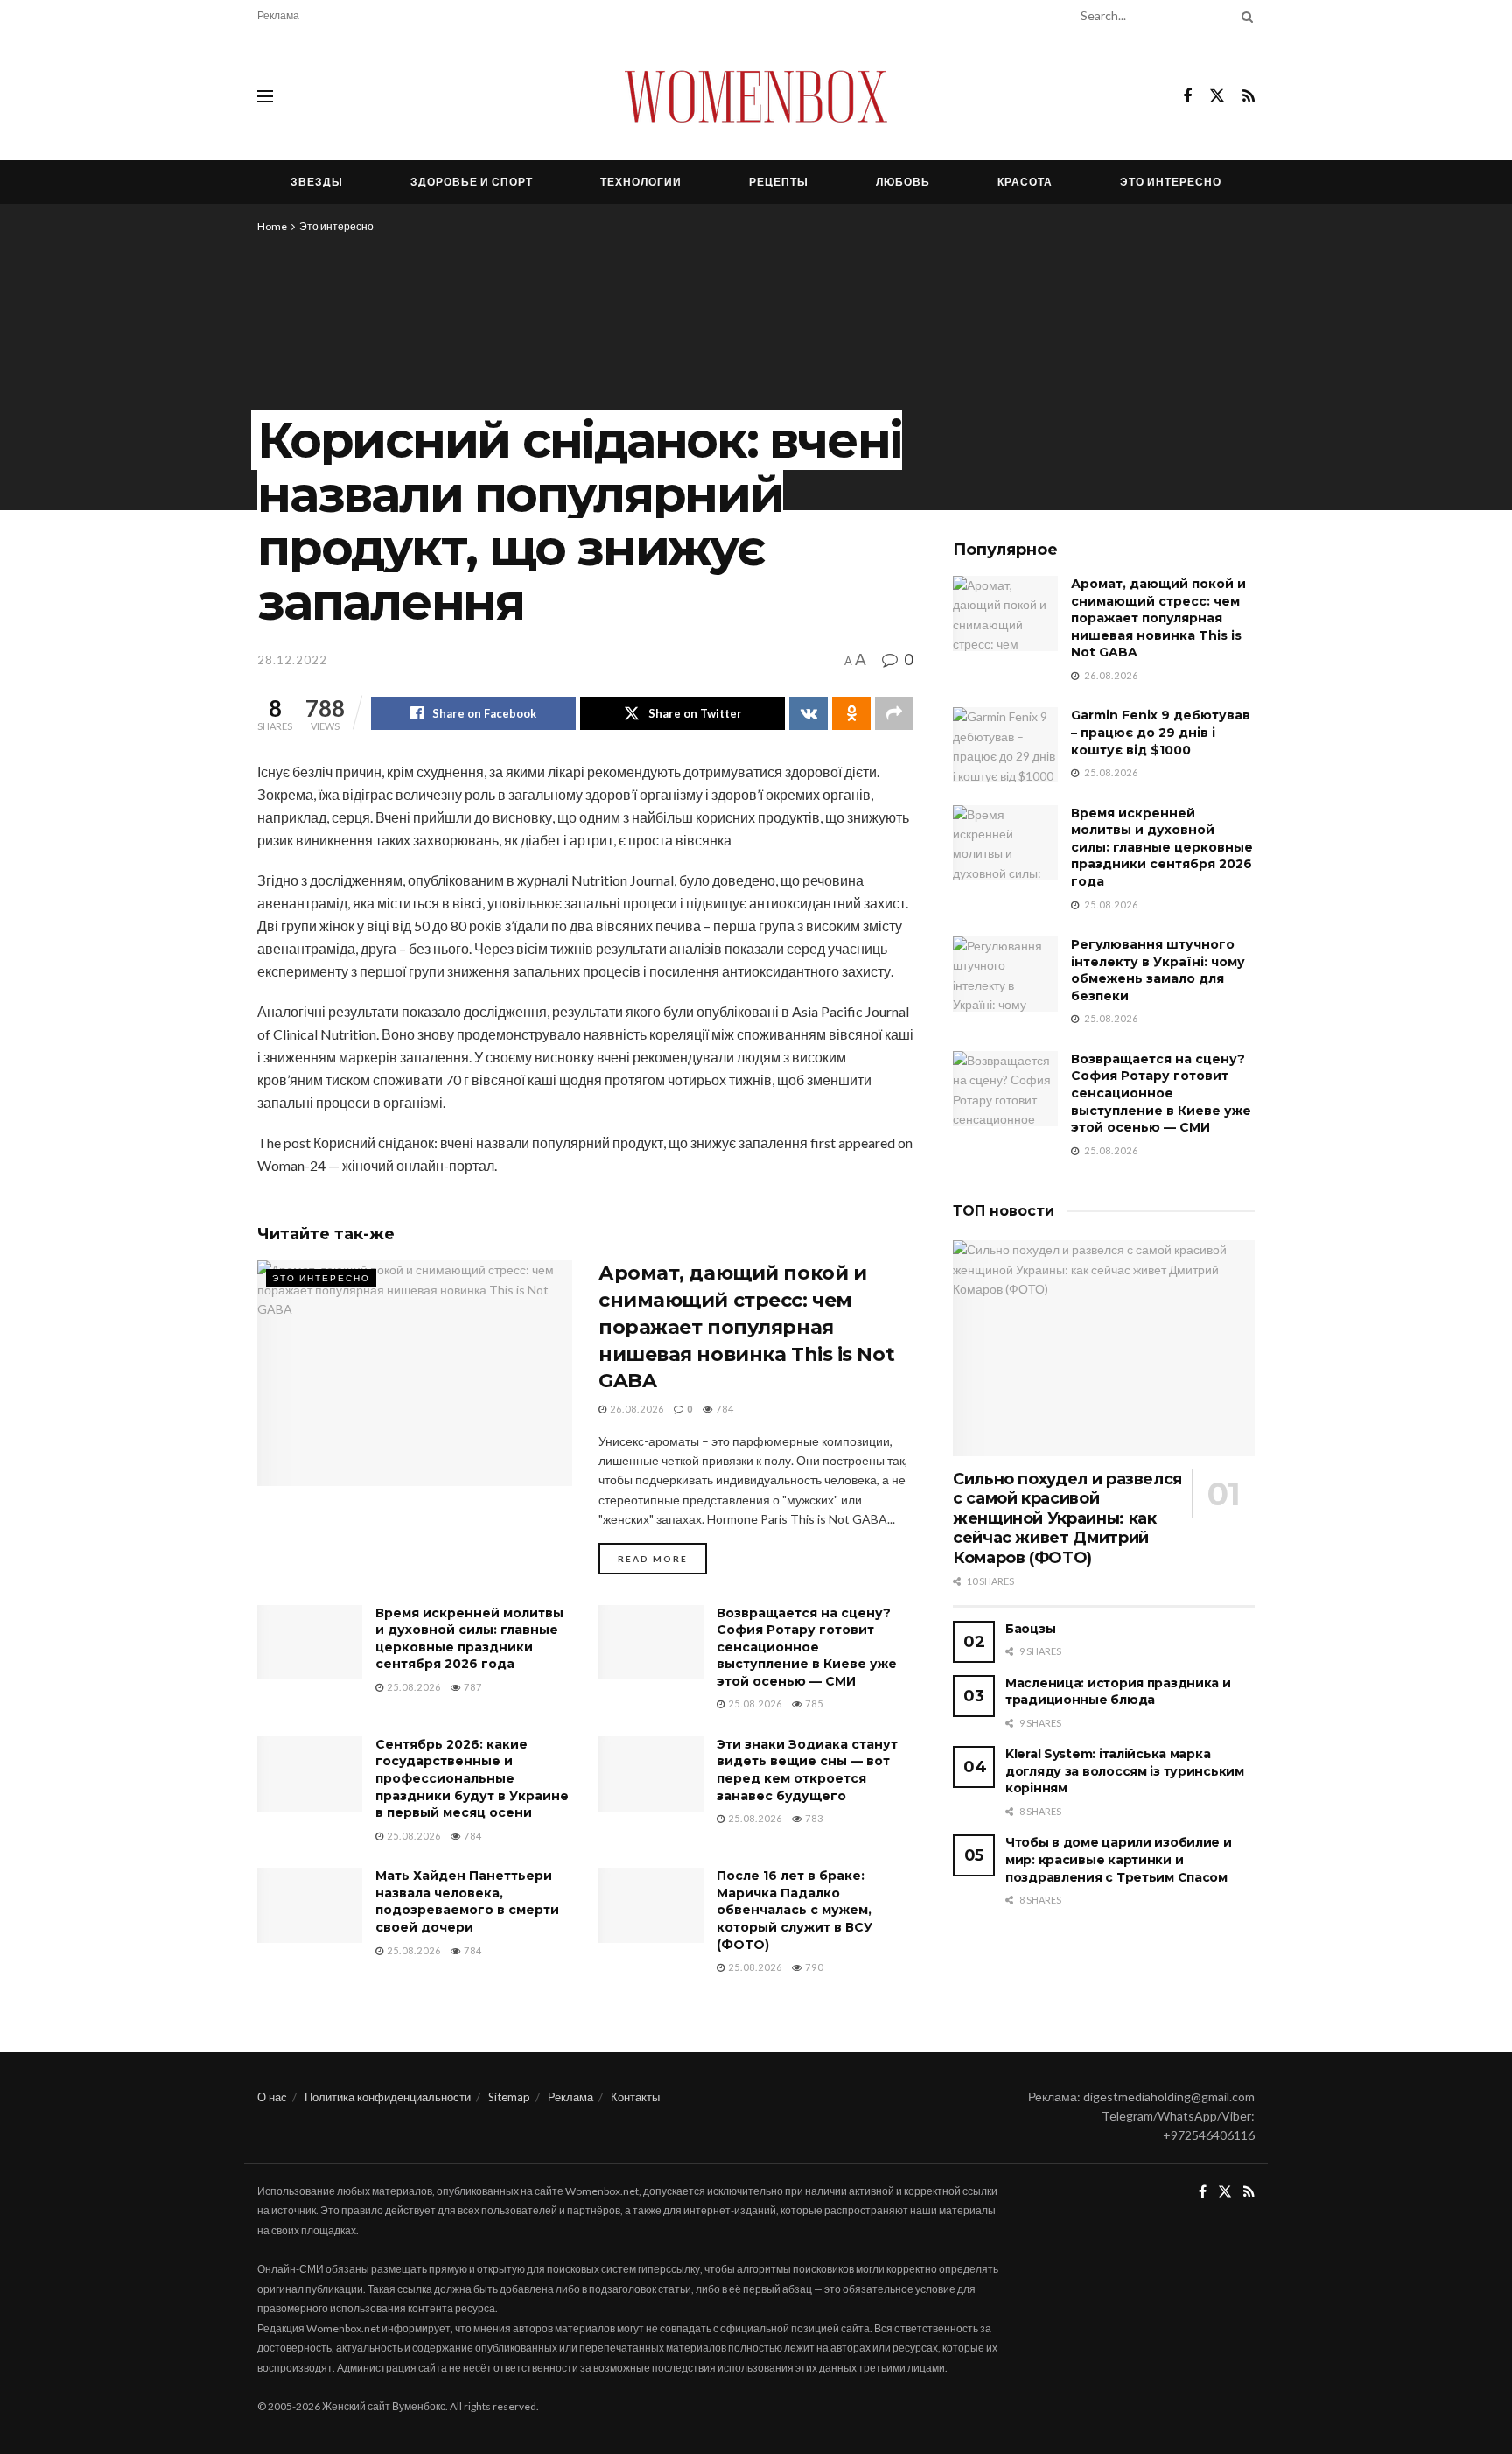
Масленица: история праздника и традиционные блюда (1118, 1692)
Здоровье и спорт (472, 182)
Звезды (317, 182)
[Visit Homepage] (756, 96)
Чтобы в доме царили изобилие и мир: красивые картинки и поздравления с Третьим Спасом (1119, 1859)
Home (272, 226)
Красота (1025, 182)
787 (472, 1687)
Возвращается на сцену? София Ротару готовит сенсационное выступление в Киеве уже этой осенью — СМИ (807, 1647)
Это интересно (1171, 182)
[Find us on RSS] (1249, 97)
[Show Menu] (265, 96)
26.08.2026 (636, 1409)
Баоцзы (1030, 1629)
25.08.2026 (413, 1687)
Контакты (635, 2097)
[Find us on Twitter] (1217, 96)
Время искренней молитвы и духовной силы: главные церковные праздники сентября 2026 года (469, 1639)
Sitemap (509, 2097)
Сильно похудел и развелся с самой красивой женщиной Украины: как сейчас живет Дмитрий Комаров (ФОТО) (1067, 1518)
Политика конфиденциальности (388, 2097)
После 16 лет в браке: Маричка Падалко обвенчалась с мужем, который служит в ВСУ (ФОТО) (794, 1910)
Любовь (903, 182)
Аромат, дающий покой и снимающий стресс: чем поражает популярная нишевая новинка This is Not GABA (746, 1327)
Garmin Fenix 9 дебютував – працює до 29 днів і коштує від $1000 (1161, 732)
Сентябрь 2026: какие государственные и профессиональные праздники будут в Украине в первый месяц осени (472, 1778)
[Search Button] (1244, 16)
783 (813, 1818)
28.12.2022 (292, 660)
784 (724, 1409)
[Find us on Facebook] (1187, 97)
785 (813, 1704)
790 (813, 1967)
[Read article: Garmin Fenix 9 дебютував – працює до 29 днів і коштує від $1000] (1005, 745)
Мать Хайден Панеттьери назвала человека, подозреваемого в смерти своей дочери (467, 1901)
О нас (272, 2097)
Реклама (278, 15)
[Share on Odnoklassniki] (851, 713)
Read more (662, 1558)
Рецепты (779, 182)
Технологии (641, 182)
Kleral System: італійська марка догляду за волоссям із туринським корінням (1125, 1771)
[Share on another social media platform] (894, 713)
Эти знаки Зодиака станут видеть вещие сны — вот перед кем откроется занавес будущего (807, 1770)
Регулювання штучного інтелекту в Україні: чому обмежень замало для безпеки (1158, 970)
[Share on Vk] (808, 713)
